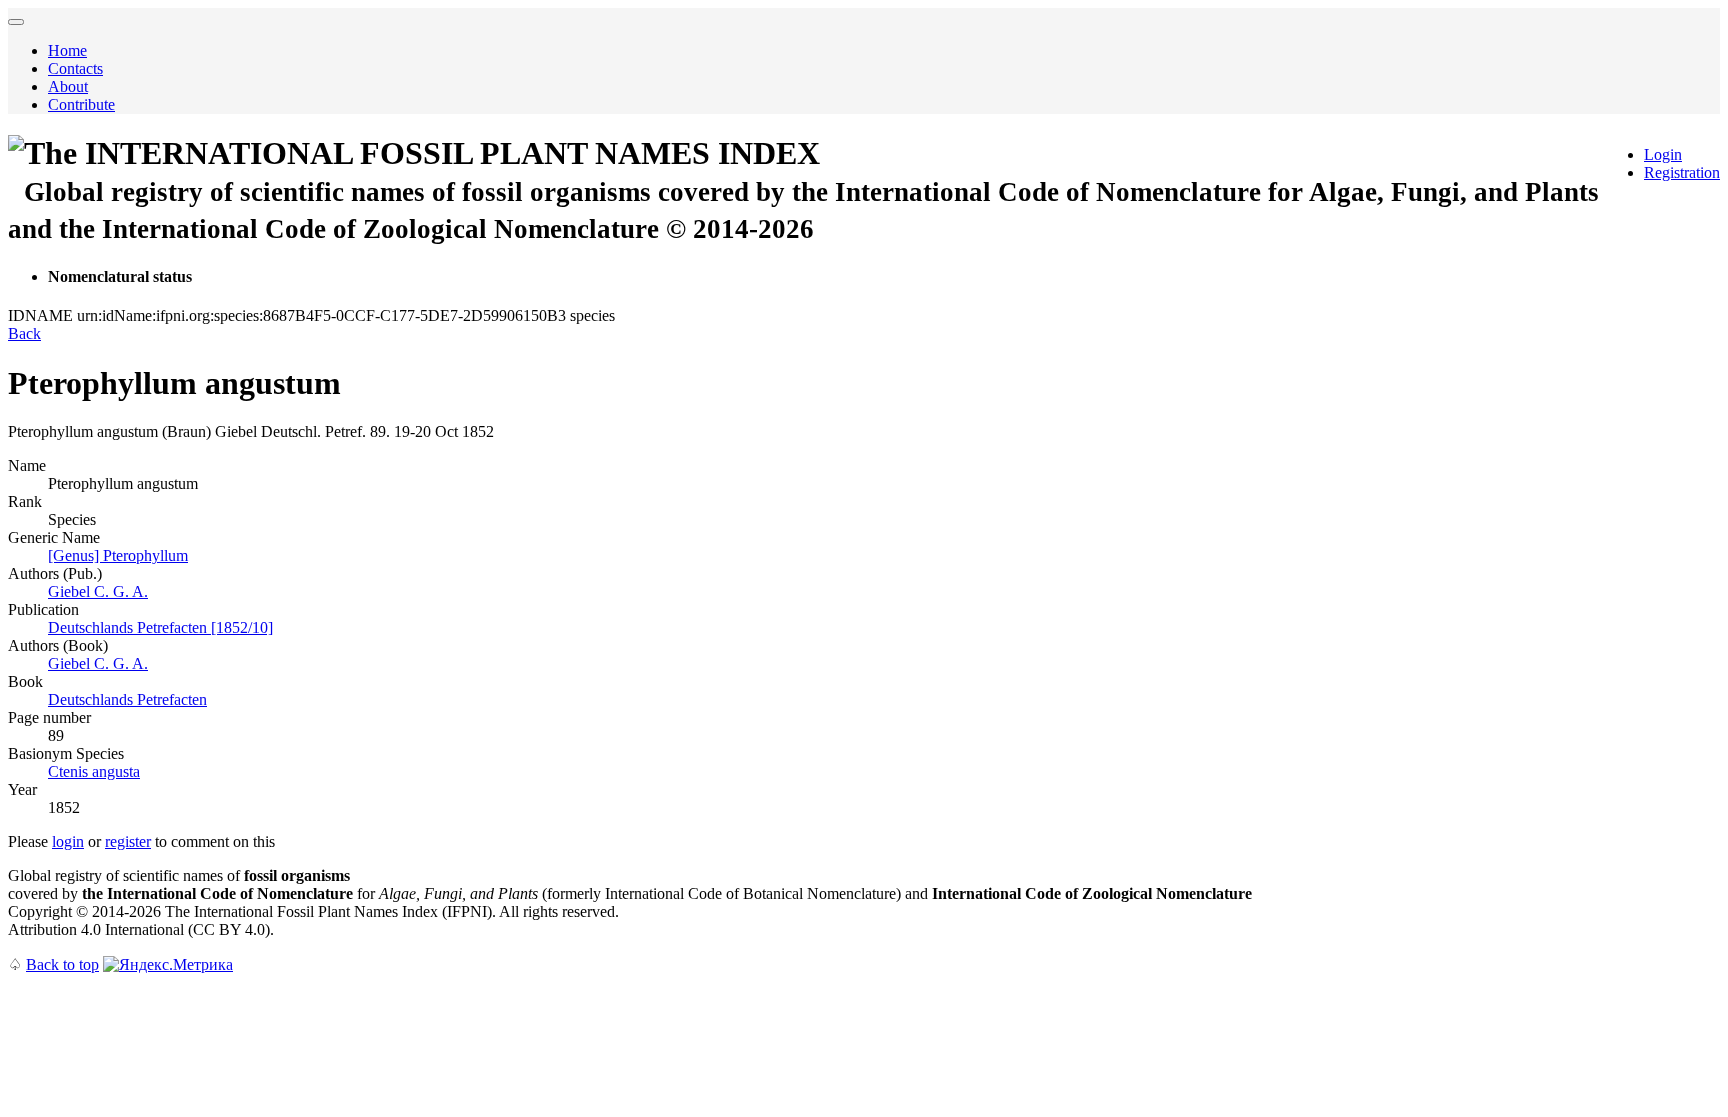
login (68, 841)
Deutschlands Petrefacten (127, 699)
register (128, 841)
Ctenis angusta (94, 771)
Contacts (75, 68)
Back (24, 333)
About (68, 86)
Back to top (62, 964)
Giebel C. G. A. (98, 591)
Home (67, 50)
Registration (1682, 172)
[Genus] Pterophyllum (118, 555)
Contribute (81, 104)
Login (1663, 154)
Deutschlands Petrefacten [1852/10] (160, 627)
